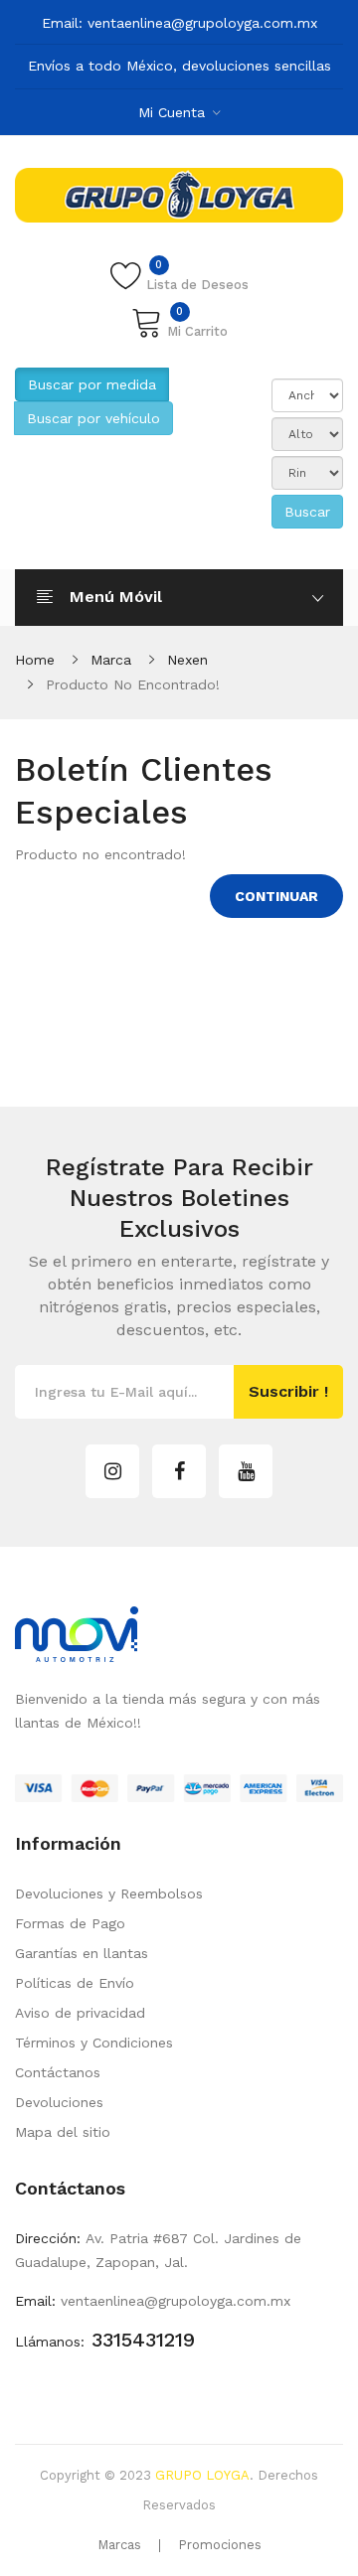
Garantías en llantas (82, 1953)
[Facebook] (179, 1471)
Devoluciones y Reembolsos (109, 1894)
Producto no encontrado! (133, 684)
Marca (111, 660)
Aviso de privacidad (80, 2013)
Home (35, 660)
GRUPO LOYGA (202, 2475)
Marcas (119, 2545)
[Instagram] (112, 1471)
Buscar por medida (92, 384)
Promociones (220, 2545)
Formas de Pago (70, 1923)
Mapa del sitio (63, 2132)
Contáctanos (58, 2072)
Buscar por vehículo (93, 418)
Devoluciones (59, 2102)
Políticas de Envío (75, 1983)
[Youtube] (246, 1471)
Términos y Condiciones (94, 2043)
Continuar (276, 896)
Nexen (187, 660)
